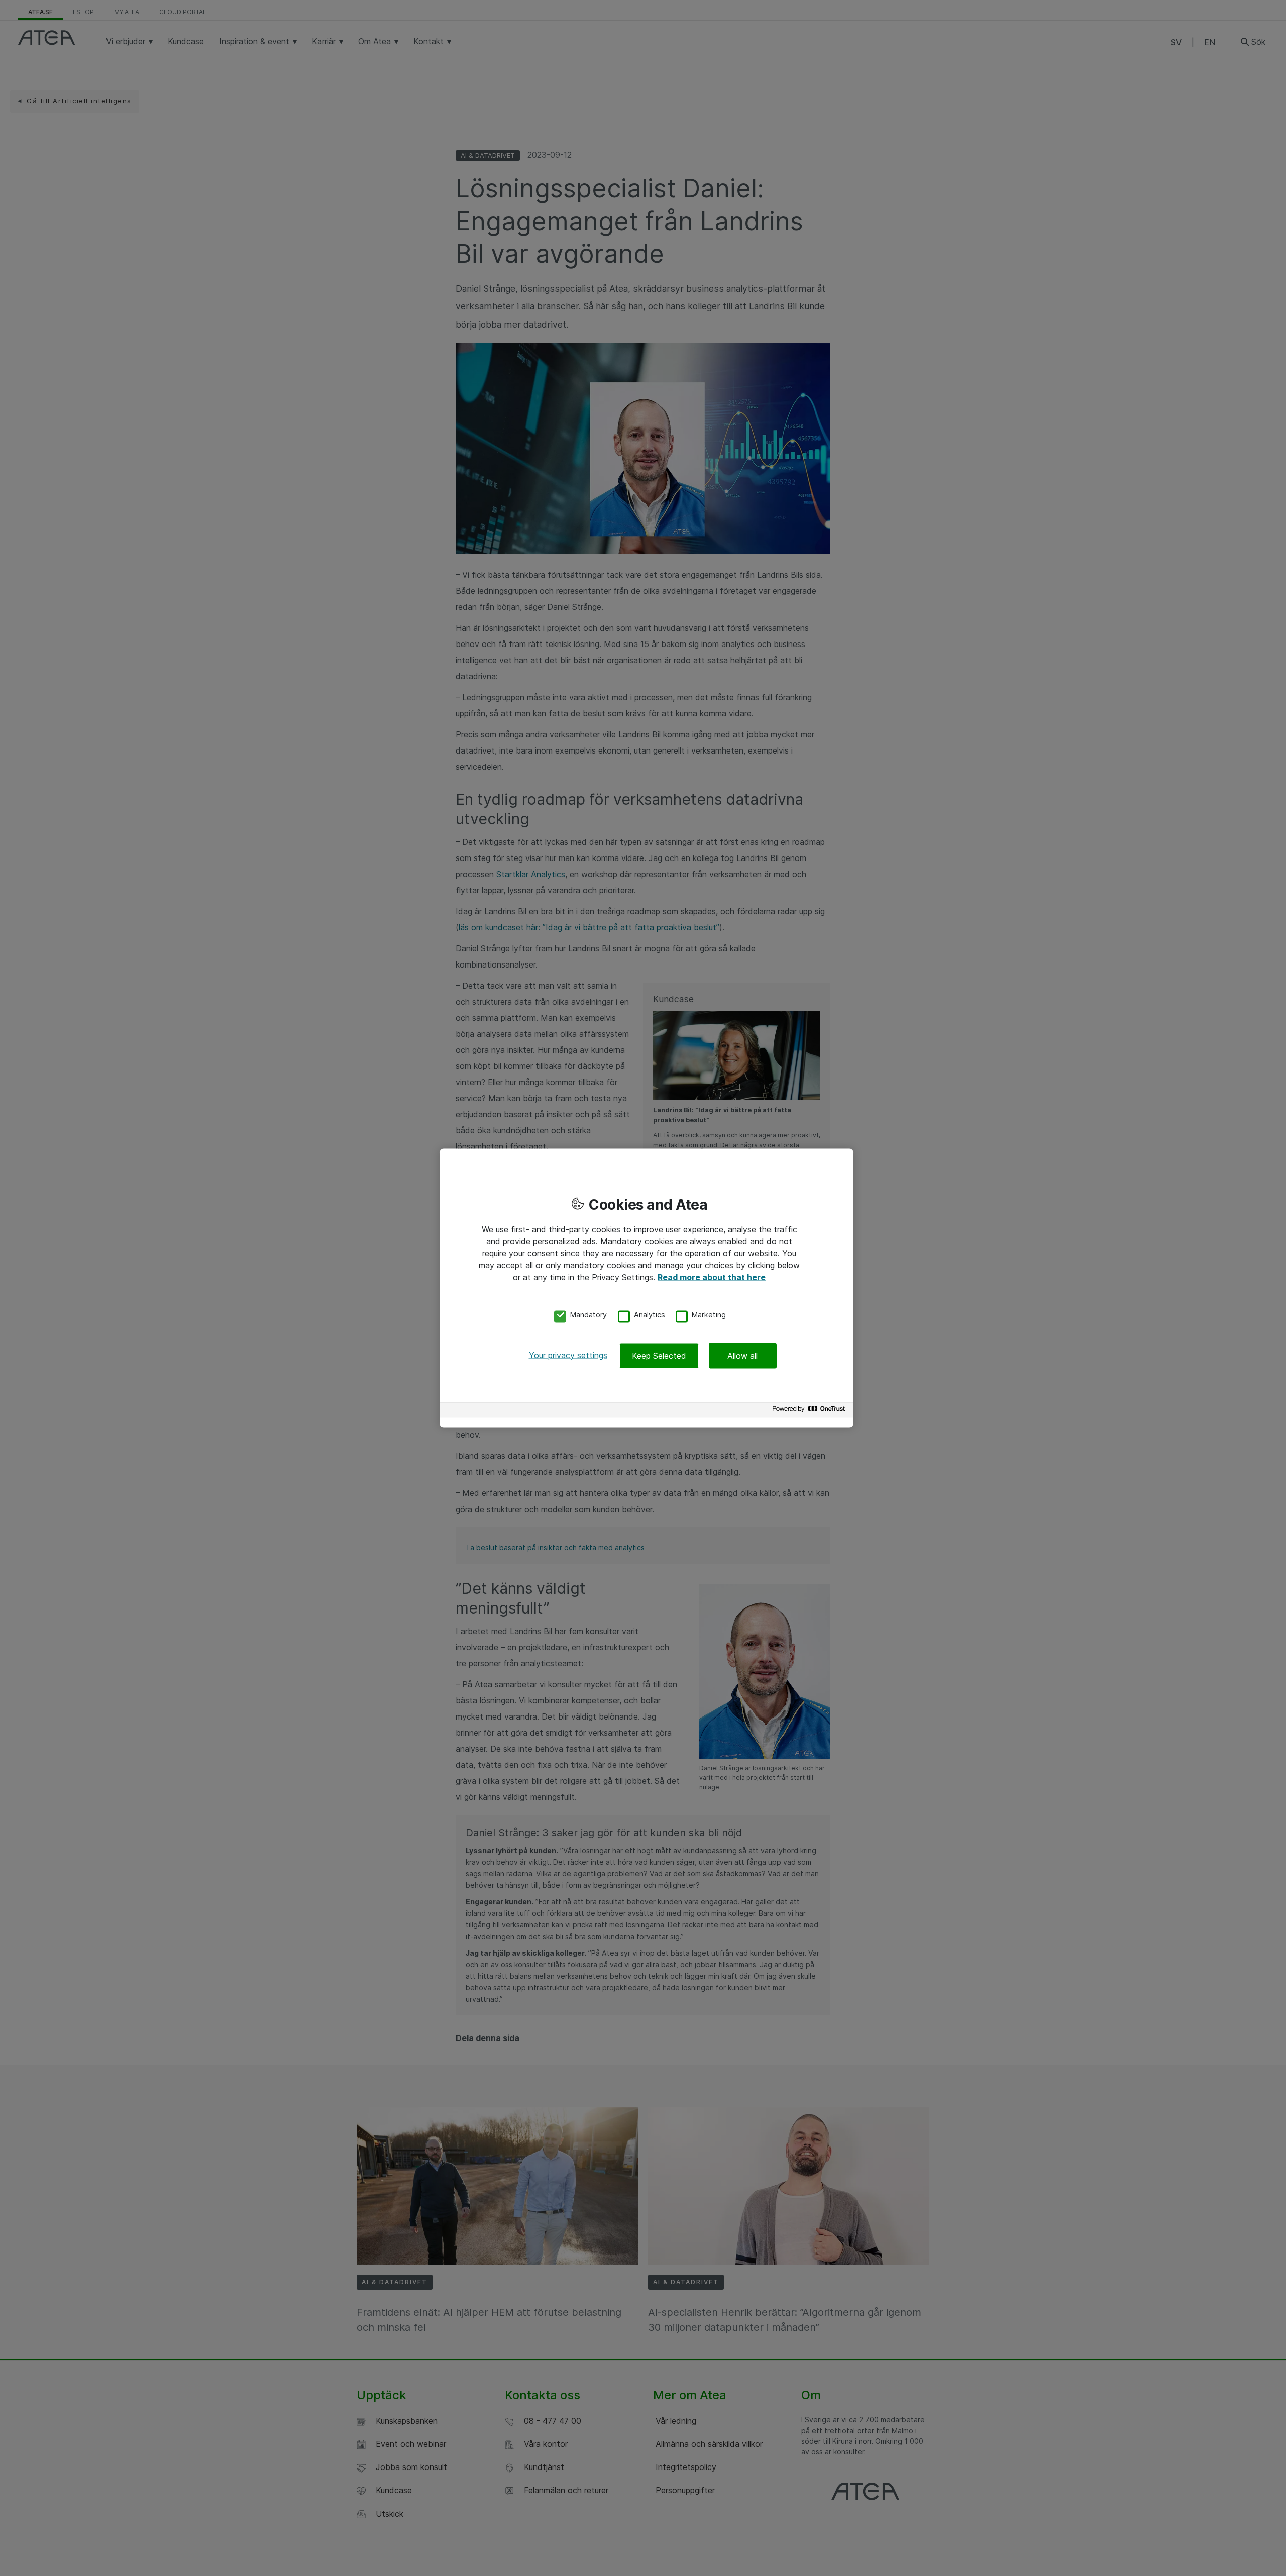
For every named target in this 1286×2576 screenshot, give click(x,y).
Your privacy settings (568, 1355)
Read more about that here (712, 1277)
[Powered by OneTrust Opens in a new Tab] (810, 1411)
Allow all (742, 1355)
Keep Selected (659, 1355)
